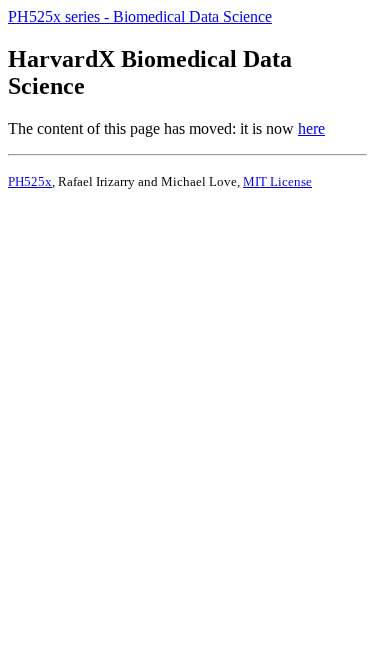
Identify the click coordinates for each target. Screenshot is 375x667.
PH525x (30, 181)
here (311, 128)
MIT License (277, 181)
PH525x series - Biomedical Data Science (140, 16)
